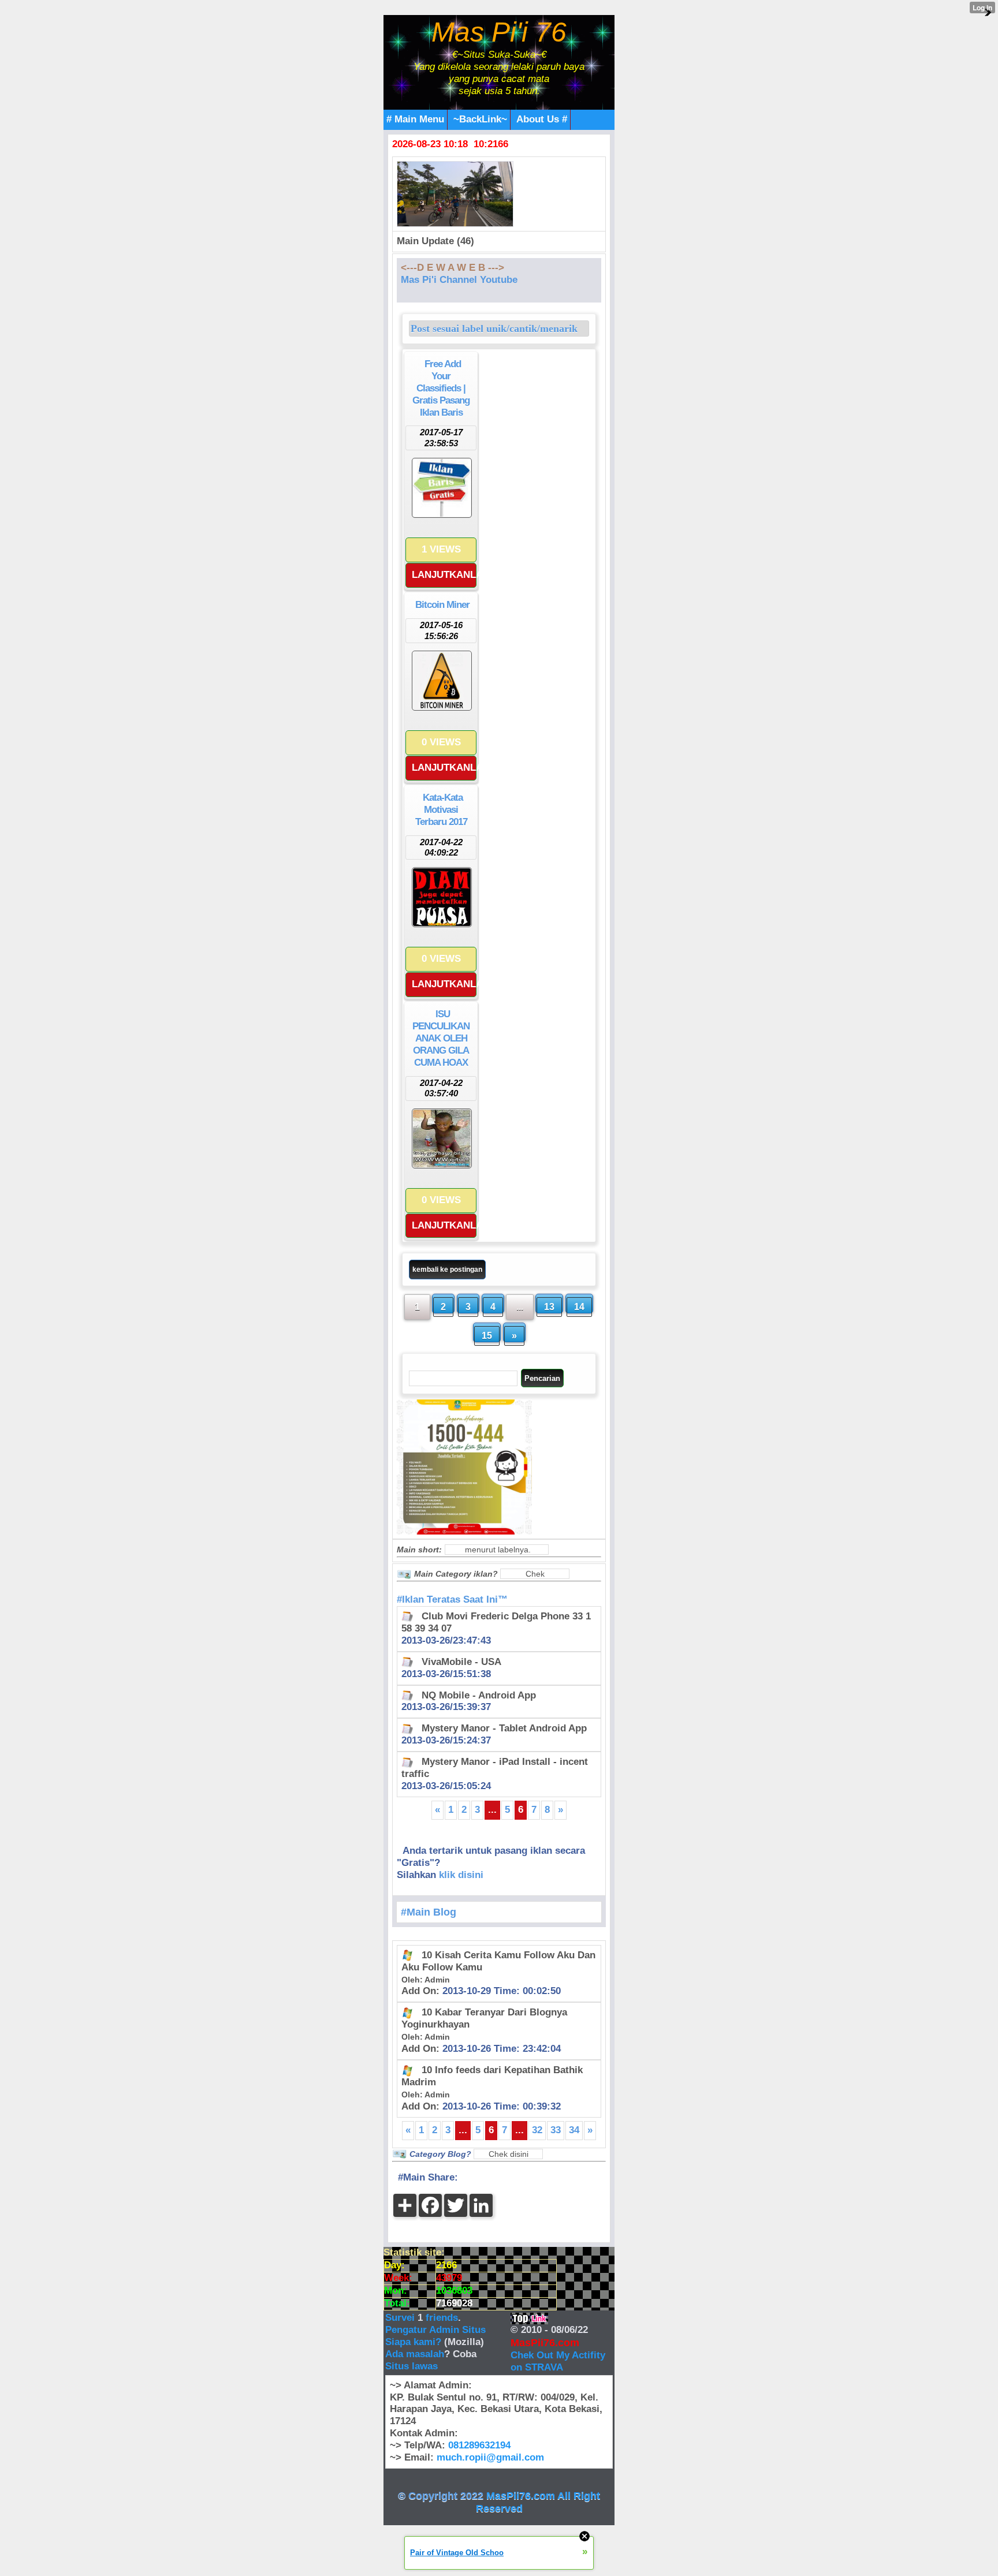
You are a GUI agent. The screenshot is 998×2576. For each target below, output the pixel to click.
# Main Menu (415, 119)
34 (574, 2130)
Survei (401, 2318)
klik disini (461, 1875)
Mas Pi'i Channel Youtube (459, 280)
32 (537, 2130)
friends (442, 2318)
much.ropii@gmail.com (490, 2457)
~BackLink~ (480, 119)
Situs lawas (412, 2366)
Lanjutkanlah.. (444, 575)
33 (556, 2130)
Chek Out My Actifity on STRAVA (558, 2361)
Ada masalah (415, 2354)
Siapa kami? (413, 2342)
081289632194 (479, 2445)
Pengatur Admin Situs (435, 2330)
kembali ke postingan (447, 1270)
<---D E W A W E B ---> (453, 268)
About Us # (542, 119)
